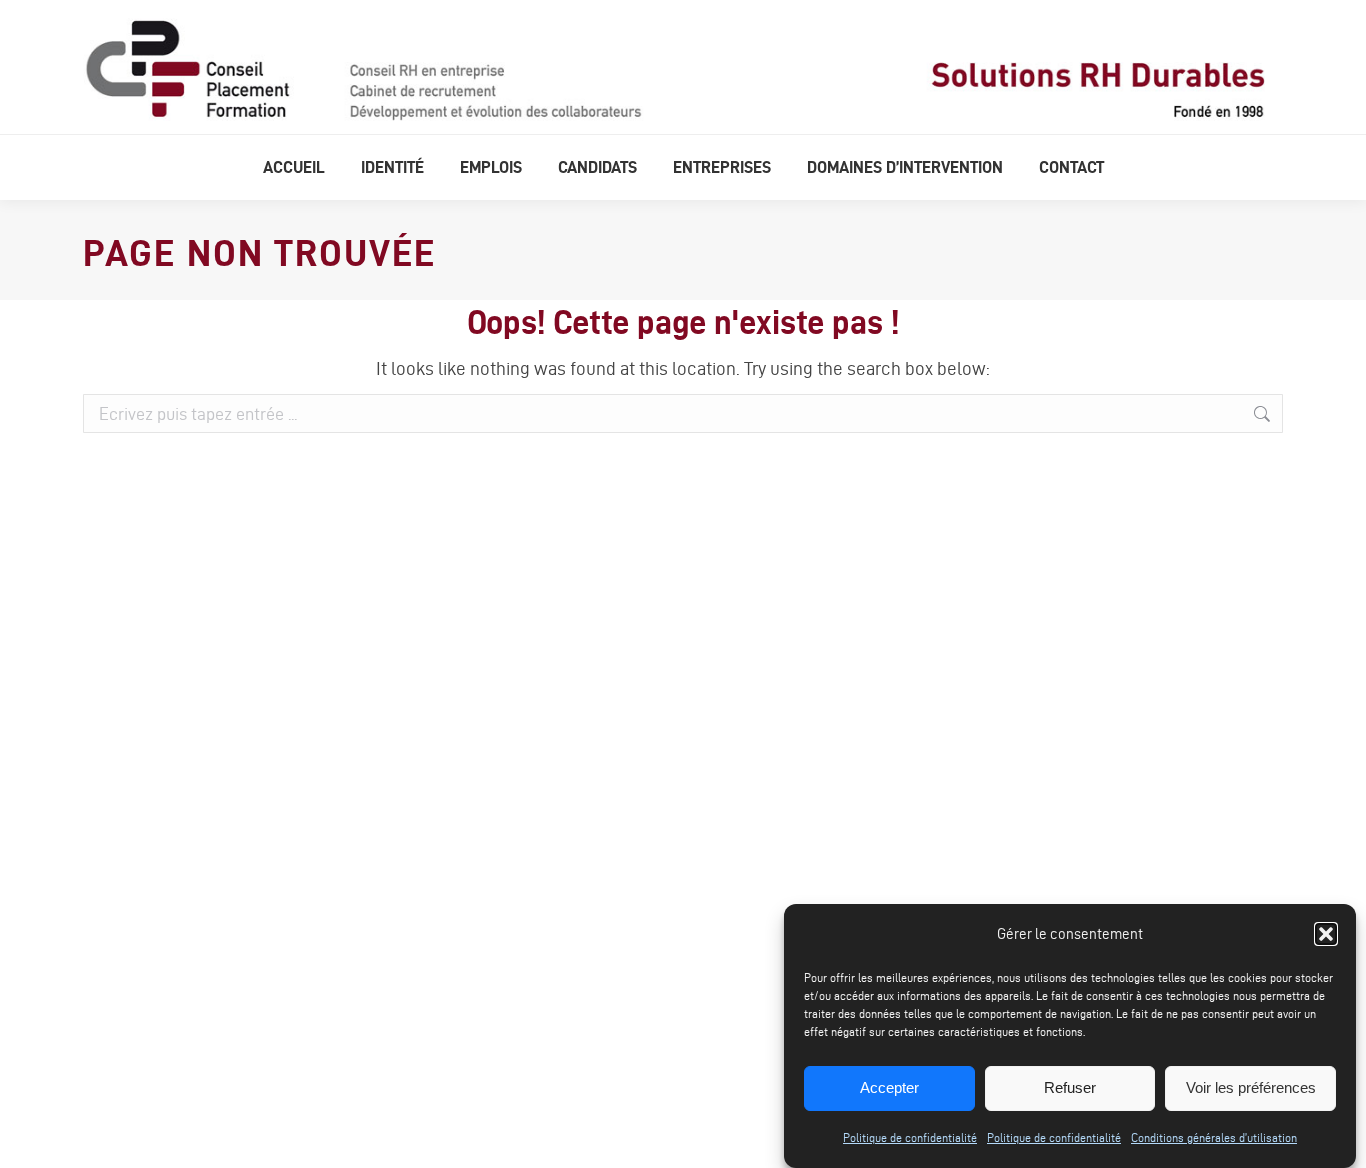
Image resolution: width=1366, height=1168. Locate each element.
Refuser (1070, 1088)
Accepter (889, 1088)
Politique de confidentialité (910, 1137)
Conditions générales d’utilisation (1214, 1137)
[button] (1326, 934)
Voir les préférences (1251, 1088)
